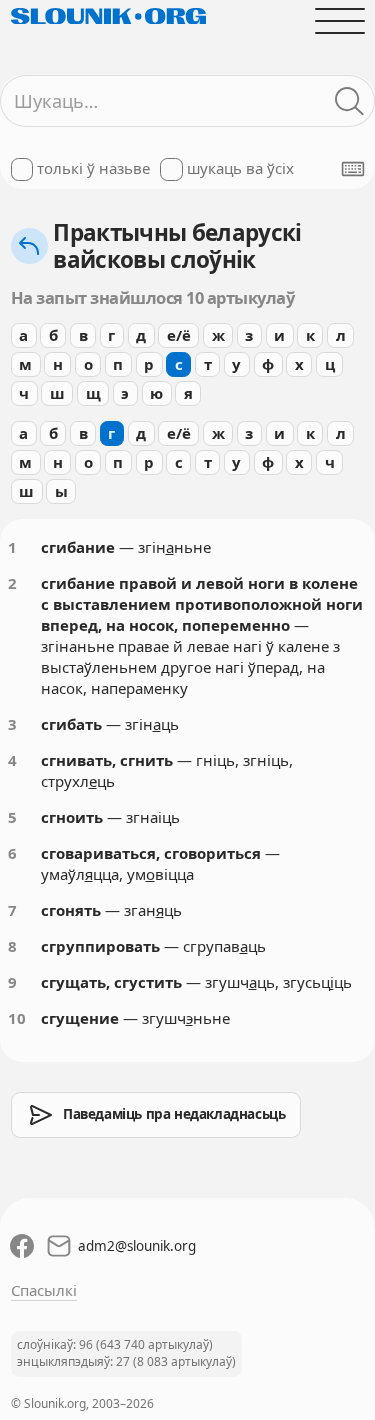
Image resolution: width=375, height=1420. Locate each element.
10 (17, 1018)
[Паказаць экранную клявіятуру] (353, 169)
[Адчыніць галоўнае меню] (339, 20)
